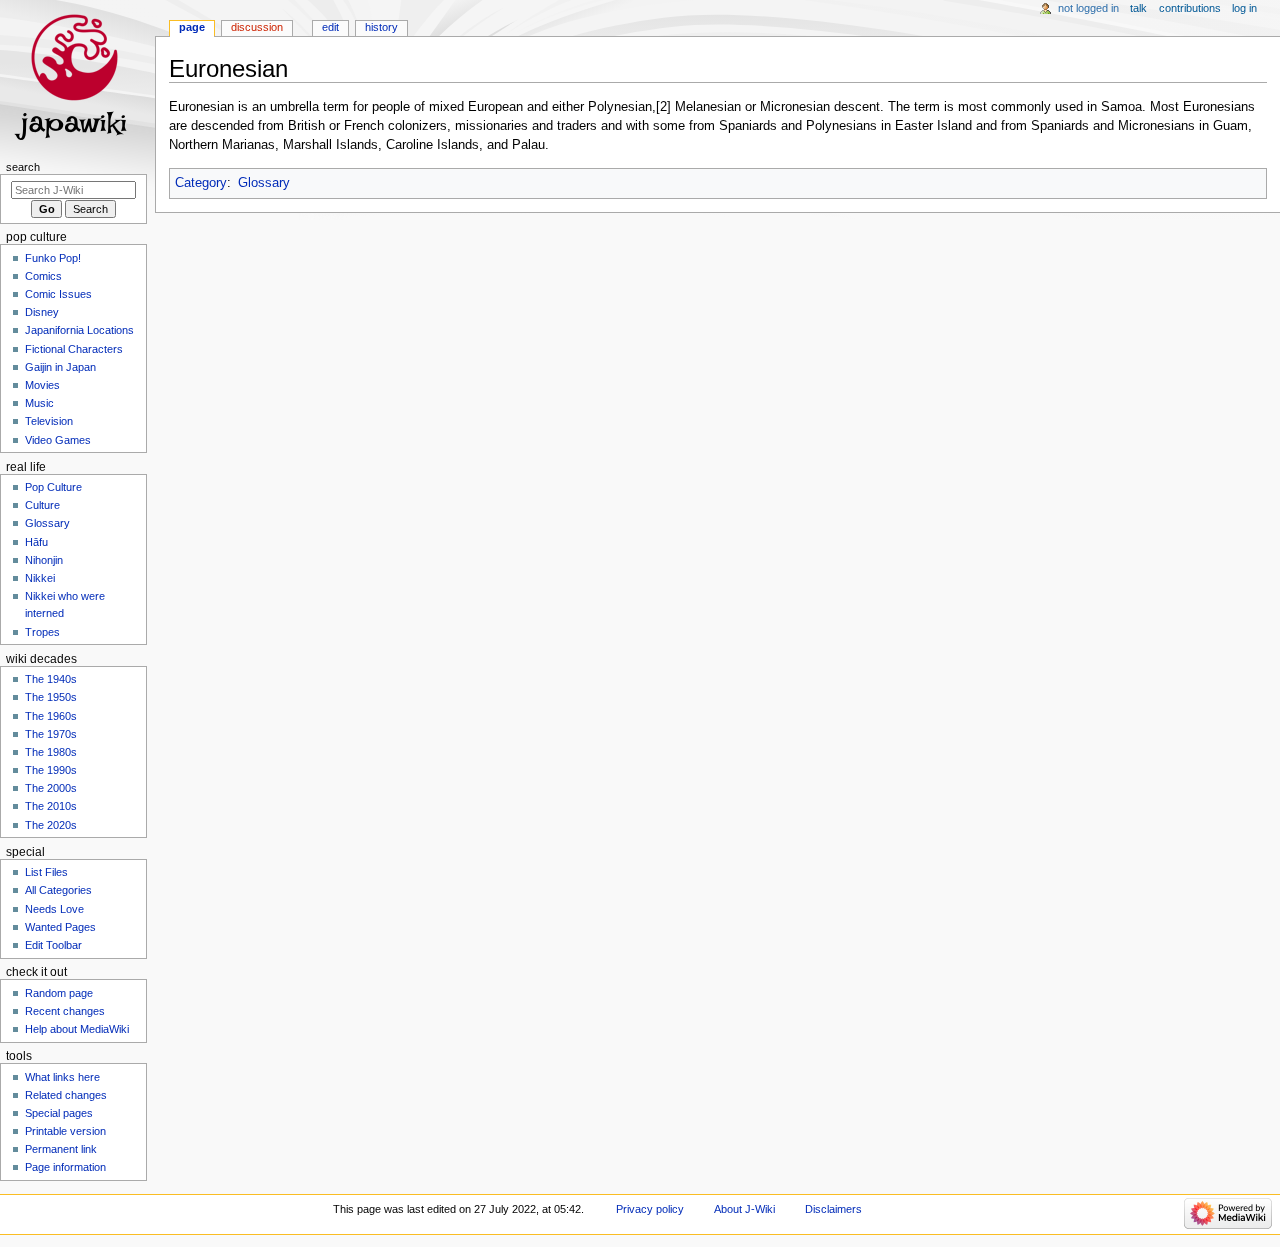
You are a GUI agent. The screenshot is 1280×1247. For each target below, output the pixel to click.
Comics (43, 276)
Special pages (59, 1113)
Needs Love (54, 909)
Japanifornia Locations (79, 330)
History (381, 27)
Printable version (65, 1131)
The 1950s (51, 697)
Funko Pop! (53, 258)
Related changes (66, 1095)
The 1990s (51, 770)
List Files (46, 872)
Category (201, 183)
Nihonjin (44, 560)
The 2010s (51, 806)
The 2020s (51, 825)
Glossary (264, 183)
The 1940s (51, 679)
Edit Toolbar (53, 945)
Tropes (42, 632)
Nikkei (40, 578)
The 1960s (51, 716)
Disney (42, 312)
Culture (42, 505)
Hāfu (36, 542)
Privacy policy (650, 1209)
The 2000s (51, 788)
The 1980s (51, 752)
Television (49, 421)
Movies (42, 385)
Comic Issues (58, 294)
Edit (330, 27)
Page (192, 27)
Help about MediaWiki (77, 1029)
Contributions (1190, 8)
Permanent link (61, 1149)
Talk (1138, 8)
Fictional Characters (74, 349)
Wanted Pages (60, 927)
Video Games (58, 440)
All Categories (58, 890)
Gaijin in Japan (60, 367)
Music (39, 403)
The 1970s (51, 734)
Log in (1244, 8)
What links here (62, 1077)
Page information (65, 1167)
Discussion (257, 27)
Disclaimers (833, 1209)
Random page (59, 993)
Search (23, 167)
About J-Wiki (744, 1209)
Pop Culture (53, 487)
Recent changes (65, 1011)
